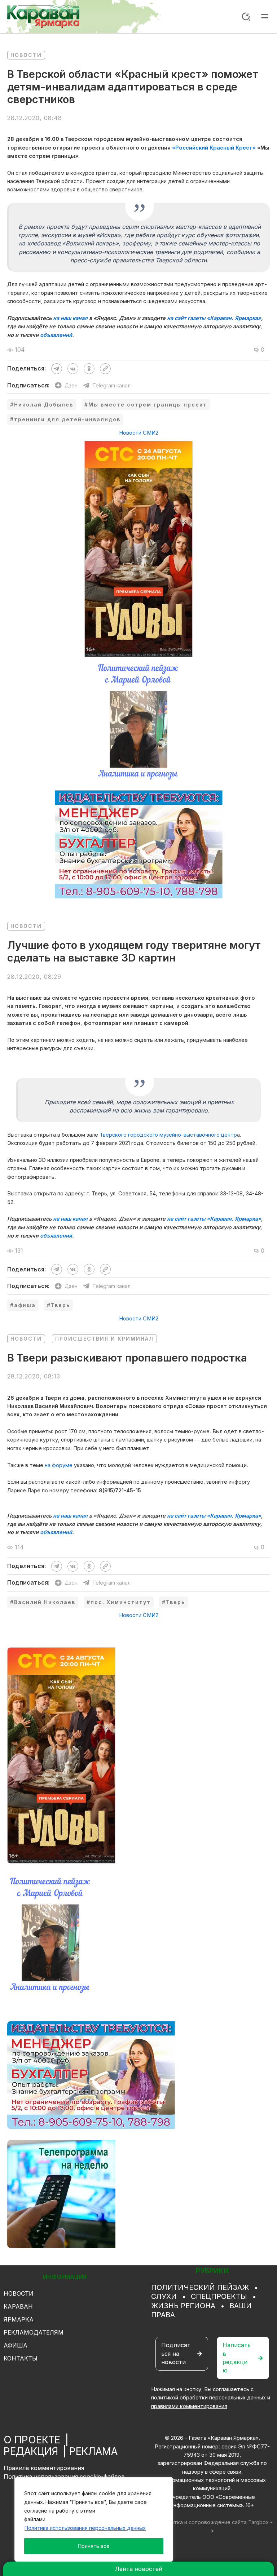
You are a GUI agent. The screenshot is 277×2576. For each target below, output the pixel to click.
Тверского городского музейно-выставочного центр (168, 1135)
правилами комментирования (189, 2406)
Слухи (164, 2296)
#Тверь (58, 1305)
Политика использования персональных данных (85, 2528)
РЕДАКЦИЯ (31, 2451)
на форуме (59, 1465)
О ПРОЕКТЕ (32, 2440)
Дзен (71, 385)
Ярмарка (19, 2319)
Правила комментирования (44, 2468)
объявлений (56, 335)
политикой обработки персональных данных (208, 2398)
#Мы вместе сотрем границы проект (146, 405)
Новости (26, 55)
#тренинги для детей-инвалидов (65, 419)
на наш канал (70, 318)
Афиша (16, 2345)
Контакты (21, 2358)
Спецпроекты (219, 2296)
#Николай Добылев (42, 405)
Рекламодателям (34, 2332)
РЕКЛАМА (93, 2451)
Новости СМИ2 (139, 433)
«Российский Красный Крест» (214, 148)
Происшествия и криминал (104, 1339)
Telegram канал (111, 385)
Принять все (94, 2546)
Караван (18, 2306)
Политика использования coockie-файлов (64, 2477)
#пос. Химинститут (119, 1602)
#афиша (23, 1305)
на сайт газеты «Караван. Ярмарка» (214, 318)
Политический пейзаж (200, 2287)
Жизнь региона (183, 2306)
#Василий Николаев (43, 1602)
